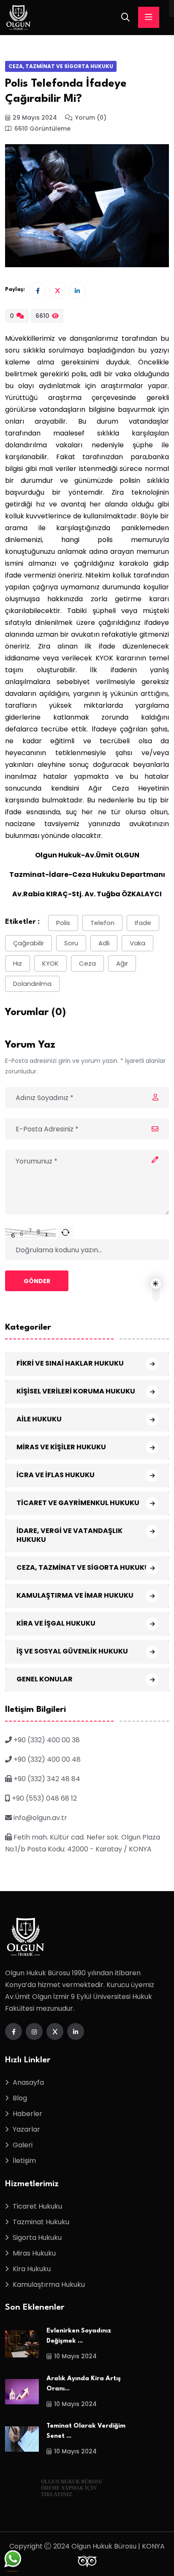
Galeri (23, 2145)
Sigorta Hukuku (37, 2238)
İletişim (24, 2161)
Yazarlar (26, 2129)
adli (104, 943)
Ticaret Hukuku (37, 2206)
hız (18, 963)
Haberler (27, 2114)
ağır (122, 963)
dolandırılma (32, 984)
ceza (87, 963)
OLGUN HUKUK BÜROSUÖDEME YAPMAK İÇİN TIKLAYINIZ (72, 2488)
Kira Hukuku (32, 2269)
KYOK (50, 963)
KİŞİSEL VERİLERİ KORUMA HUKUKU (76, 1391)
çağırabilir (29, 943)
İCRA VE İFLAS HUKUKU (56, 1475)
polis (63, 923)
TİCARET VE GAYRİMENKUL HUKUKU (78, 1503)
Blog (20, 2098)
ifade (143, 923)
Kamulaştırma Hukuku (49, 2284)
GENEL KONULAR (45, 1679)
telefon (102, 923)
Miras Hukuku (34, 2253)
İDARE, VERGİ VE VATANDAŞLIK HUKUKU (69, 1535)
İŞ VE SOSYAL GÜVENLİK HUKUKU (72, 1651)
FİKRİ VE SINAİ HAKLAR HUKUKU (70, 1363)
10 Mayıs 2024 (75, 2356)
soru (71, 943)
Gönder (37, 1281)
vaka (137, 943)
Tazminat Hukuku (41, 2222)
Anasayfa (28, 2082)
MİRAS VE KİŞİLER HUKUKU (61, 1447)
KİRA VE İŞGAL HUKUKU (56, 1623)
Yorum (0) (91, 118)
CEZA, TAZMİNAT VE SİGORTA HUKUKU (61, 66)
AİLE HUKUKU (39, 1419)
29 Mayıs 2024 (35, 118)
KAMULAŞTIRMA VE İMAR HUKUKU (75, 1595)
